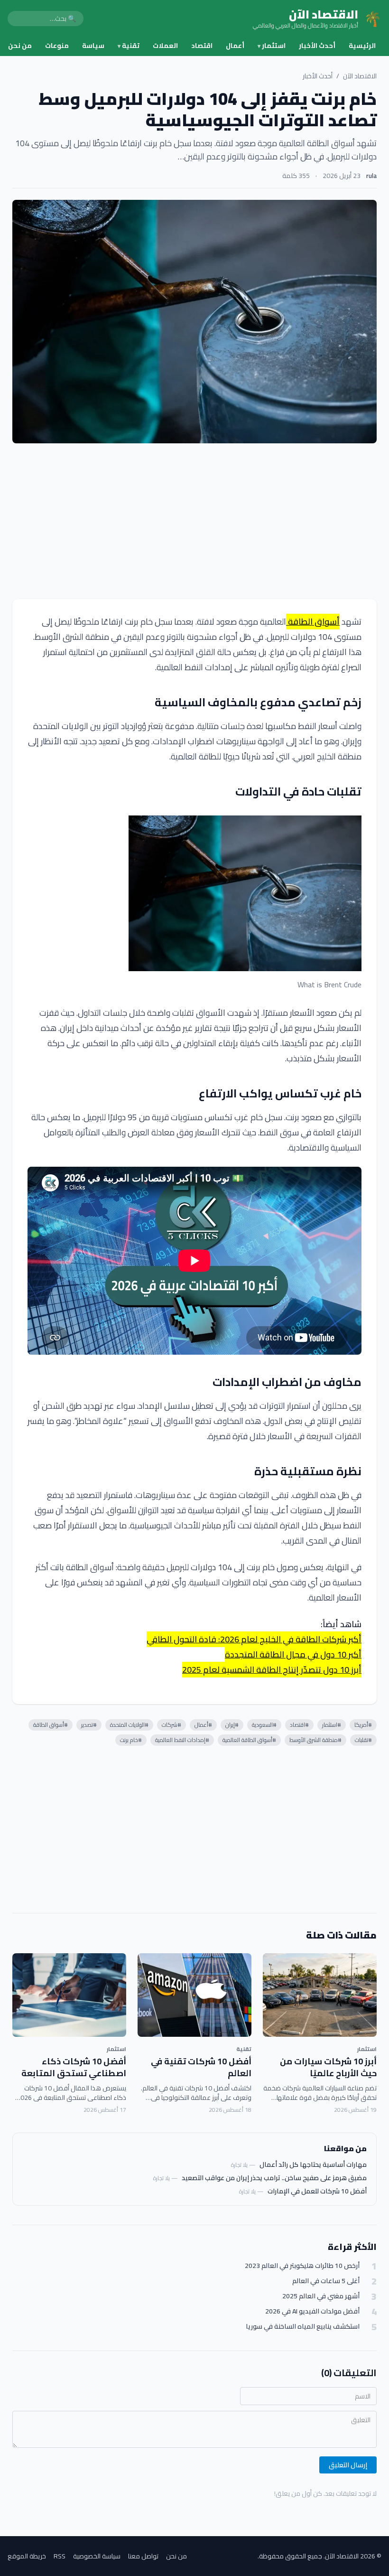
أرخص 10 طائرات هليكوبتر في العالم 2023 (302, 2266)
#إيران (232, 1725)
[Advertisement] (194, 521)
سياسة (93, 46)
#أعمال (203, 1725)
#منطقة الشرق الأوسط (315, 1740)
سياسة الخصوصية (97, 2556)
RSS (60, 2556)
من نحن (20, 46)
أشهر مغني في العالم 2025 (321, 2296)
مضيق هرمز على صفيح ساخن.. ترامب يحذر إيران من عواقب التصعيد (274, 2178)
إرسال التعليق (348, 2465)
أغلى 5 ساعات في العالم (326, 2281)
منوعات (57, 46)
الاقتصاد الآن (360, 76)
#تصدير (89, 1725)
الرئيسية (362, 46)
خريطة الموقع (27, 2556)
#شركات (171, 1725)
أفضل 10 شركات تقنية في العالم (201, 2067)
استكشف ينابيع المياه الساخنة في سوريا (303, 2327)
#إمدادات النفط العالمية (182, 1740)
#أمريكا (363, 1725)
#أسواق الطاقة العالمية (249, 1740)
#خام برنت (131, 1740)
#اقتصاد (299, 1725)
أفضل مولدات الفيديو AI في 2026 (312, 2311)
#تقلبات (363, 1740)
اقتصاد (202, 46)
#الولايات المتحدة (129, 1725)
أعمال (235, 46)
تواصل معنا (143, 2556)
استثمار (272, 46)
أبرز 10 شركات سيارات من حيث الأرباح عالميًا (328, 2067)
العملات (165, 46)
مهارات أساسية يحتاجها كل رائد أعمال (313, 2164)
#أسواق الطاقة (51, 1725)
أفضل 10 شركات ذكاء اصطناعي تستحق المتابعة (74, 2067)
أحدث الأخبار (317, 46)
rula (371, 176)
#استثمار (332, 1725)
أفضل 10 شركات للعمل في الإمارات (317, 2191)
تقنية (129, 46)
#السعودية (264, 1725)
